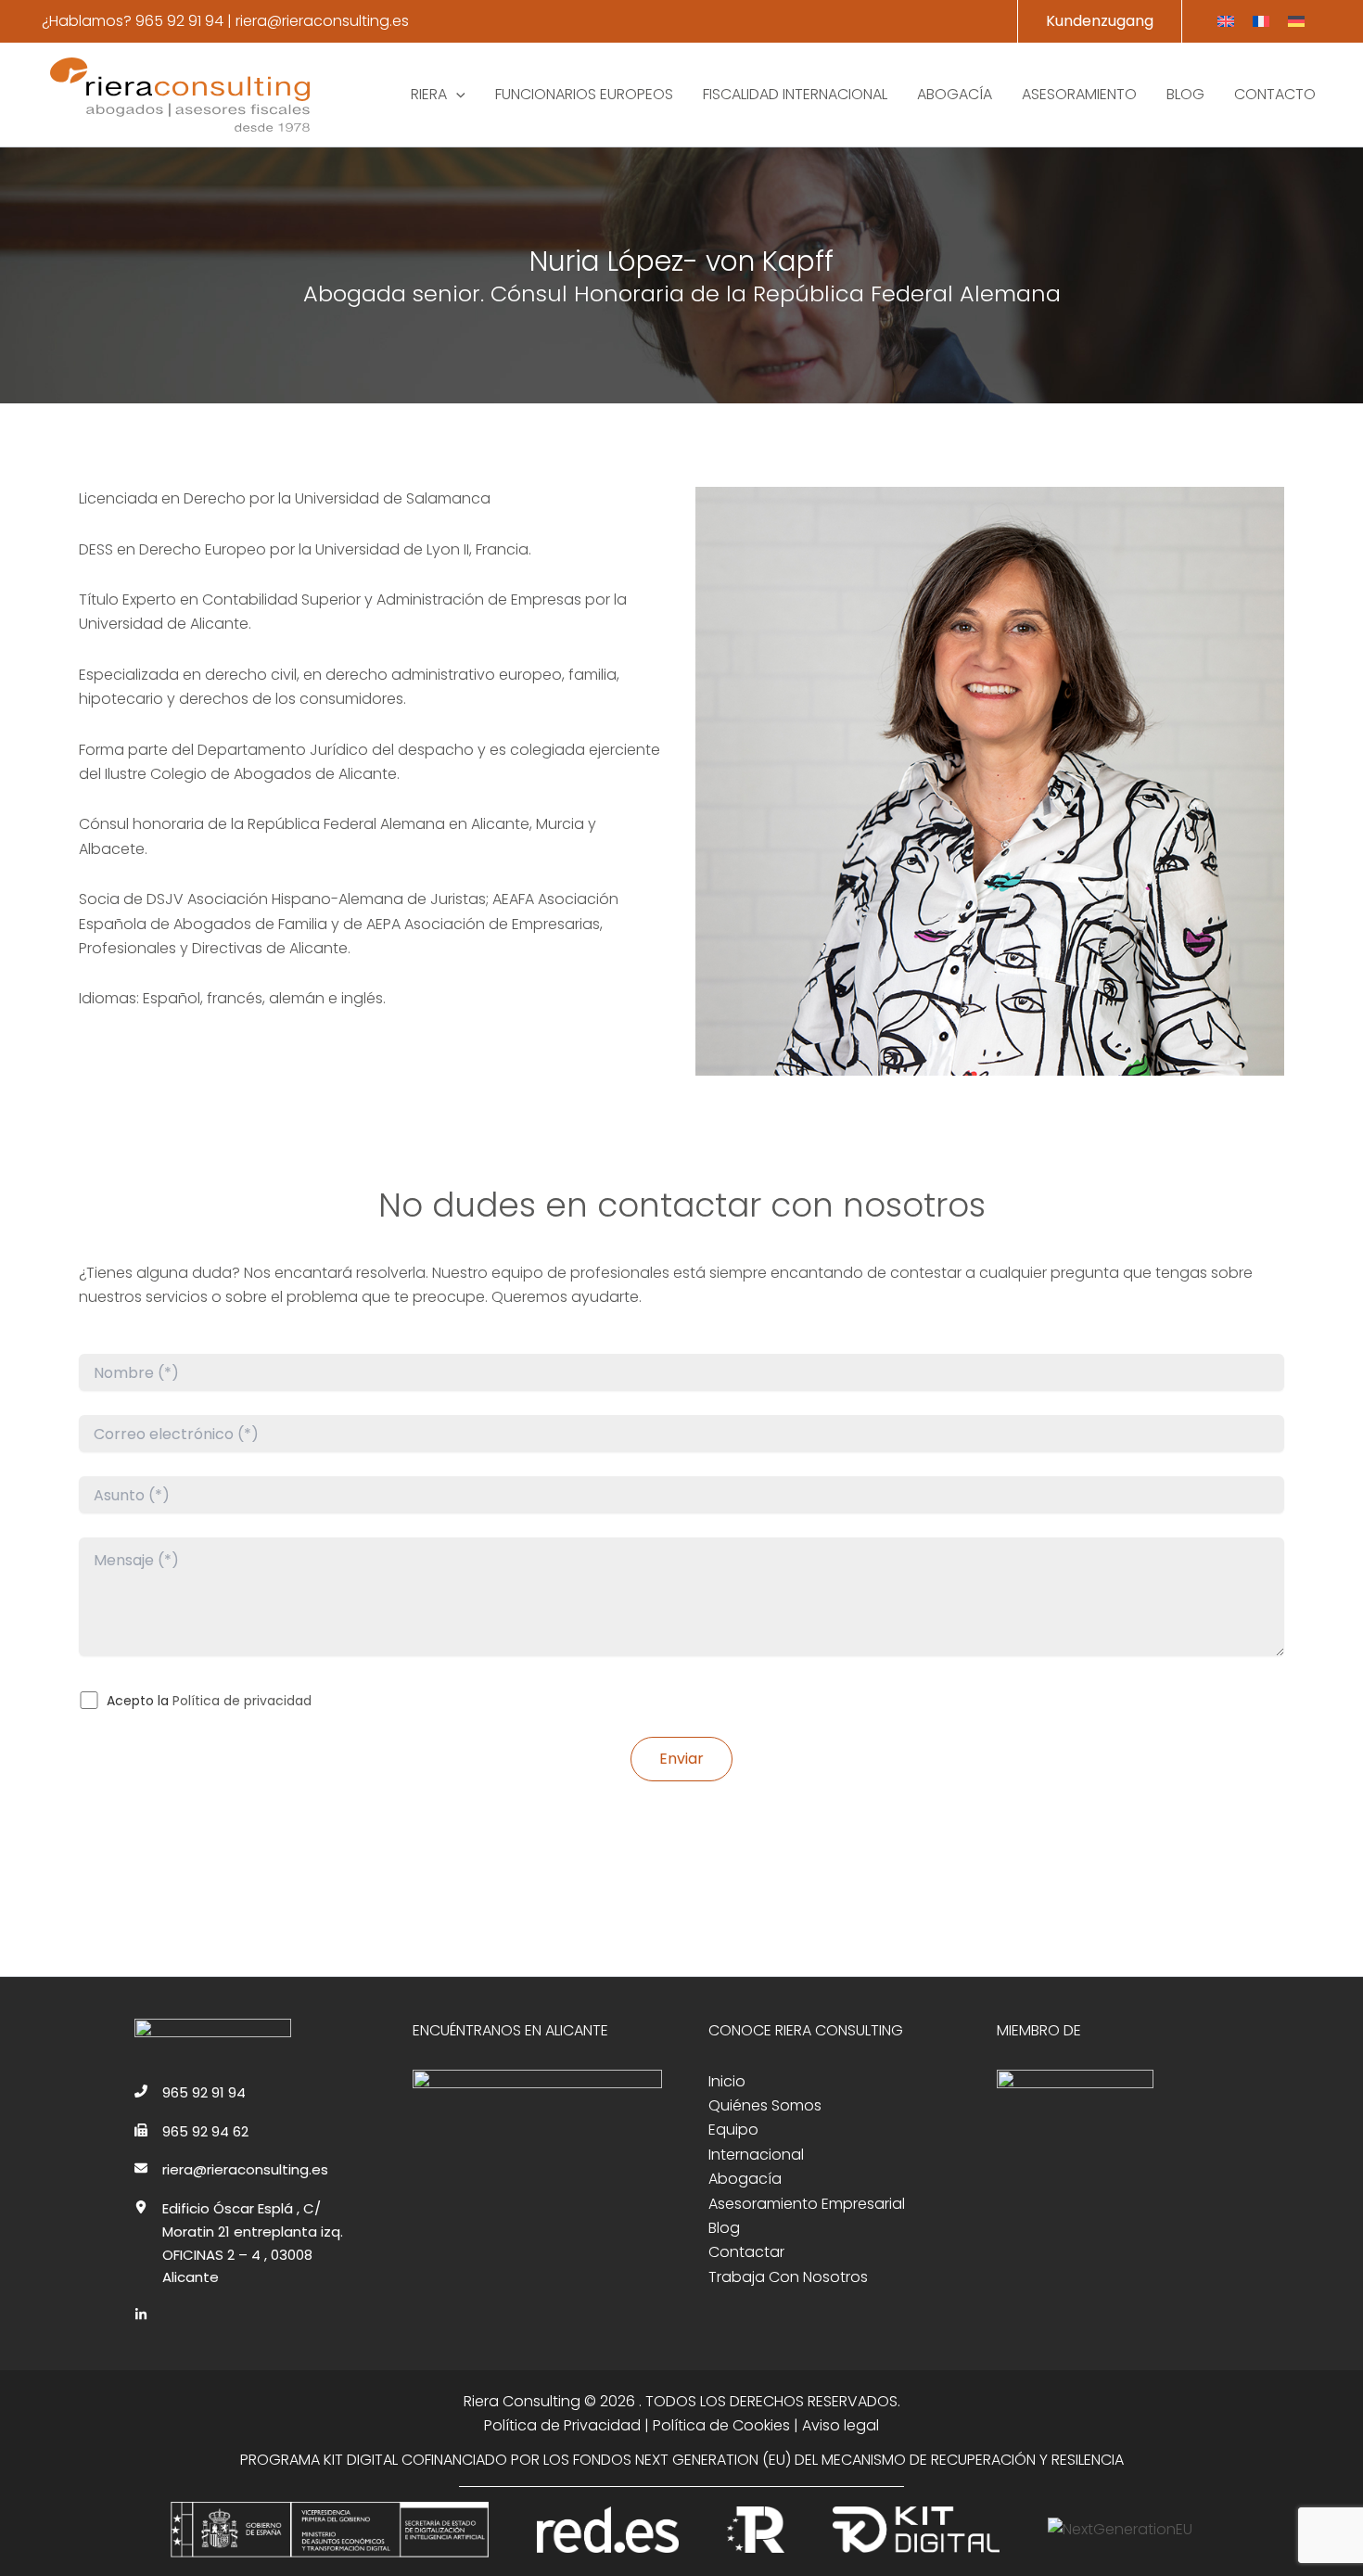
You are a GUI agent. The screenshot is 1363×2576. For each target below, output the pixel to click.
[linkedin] (141, 2315)
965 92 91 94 (179, 21)
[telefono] (141, 2091)
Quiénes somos (765, 2105)
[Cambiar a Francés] (1261, 22)
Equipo (733, 2130)
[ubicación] (141, 2207)
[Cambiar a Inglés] (1226, 22)
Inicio (727, 2081)
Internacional (756, 2155)
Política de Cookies (721, 2425)
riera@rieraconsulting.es (322, 21)
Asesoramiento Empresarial (807, 2204)
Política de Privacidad (562, 2425)
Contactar (746, 2252)
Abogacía (745, 2179)
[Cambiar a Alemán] (1296, 22)
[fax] (141, 2130)
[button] (1100, 21)
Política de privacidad (242, 1701)
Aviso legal (841, 2425)
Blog (724, 2228)
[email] (141, 2168)
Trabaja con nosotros (788, 2277)
